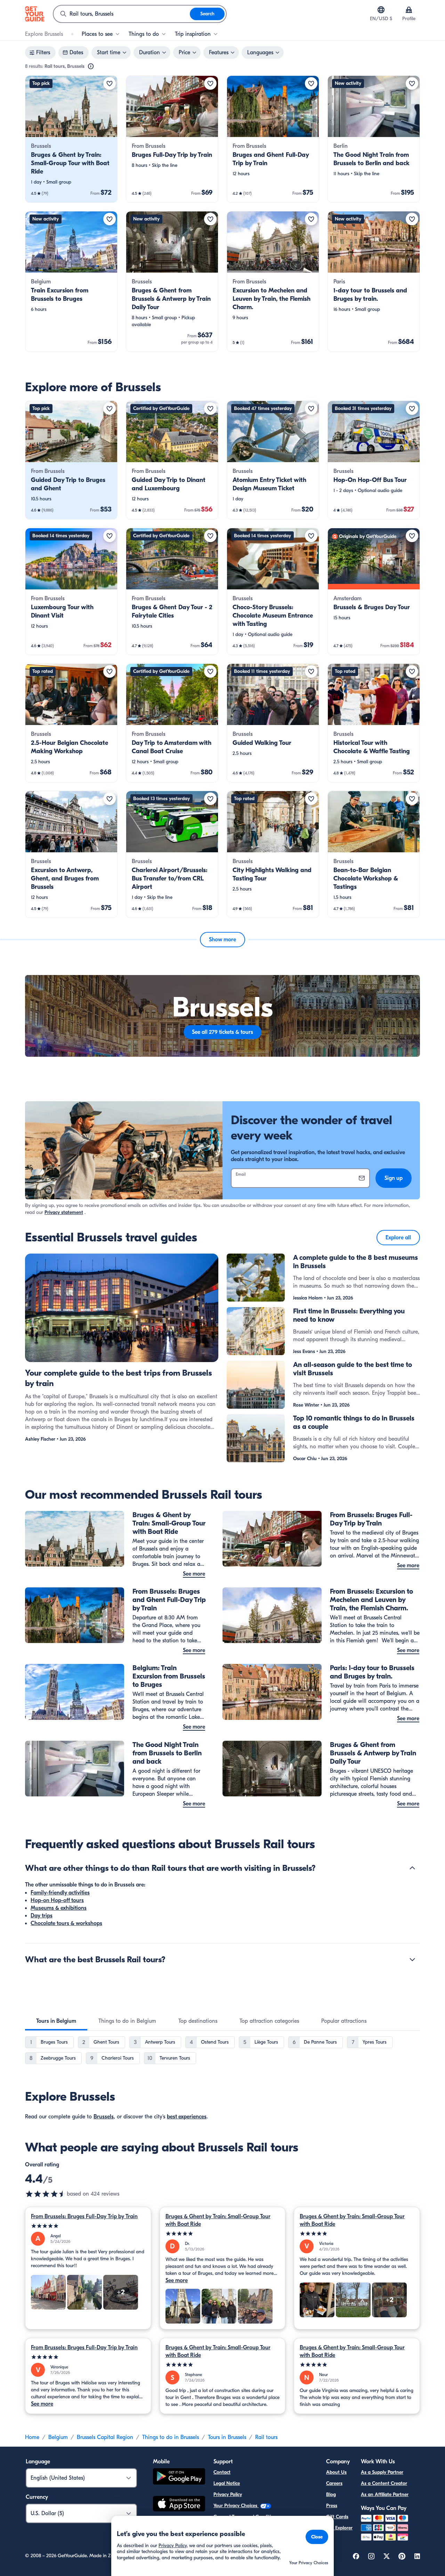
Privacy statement (64, 1212)
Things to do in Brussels (171, 2437)
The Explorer (339, 2528)
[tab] (56, 2021)
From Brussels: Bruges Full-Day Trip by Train (84, 2216)
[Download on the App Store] (179, 2505)
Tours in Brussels (227, 2437)
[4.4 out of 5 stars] (46, 2194)
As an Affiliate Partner (385, 2494)
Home (32, 2437)
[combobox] (122, 14)
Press (332, 2506)
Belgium (58, 2437)
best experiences (187, 2117)
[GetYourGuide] (35, 14)
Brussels (104, 2117)
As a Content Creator (384, 2483)
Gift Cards (337, 2517)
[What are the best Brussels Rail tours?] (412, 1959)
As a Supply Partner (382, 2472)
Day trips (42, 1916)
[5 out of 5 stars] (88, 2226)
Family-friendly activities (60, 1893)
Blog (331, 2494)
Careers (334, 2483)
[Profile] (409, 10)
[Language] (381, 10)
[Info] (91, 66)
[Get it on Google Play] (179, 2477)
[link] (71, 139)
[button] (71, 139)
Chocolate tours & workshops (66, 1923)
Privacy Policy (228, 2494)
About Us (336, 2472)
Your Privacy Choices (236, 2506)
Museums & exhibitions (59, 1908)
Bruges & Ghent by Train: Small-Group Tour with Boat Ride (218, 2220)
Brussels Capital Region (105, 2437)
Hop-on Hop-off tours (57, 1900)
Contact (222, 2472)
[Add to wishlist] (110, 83)
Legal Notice (227, 2483)
